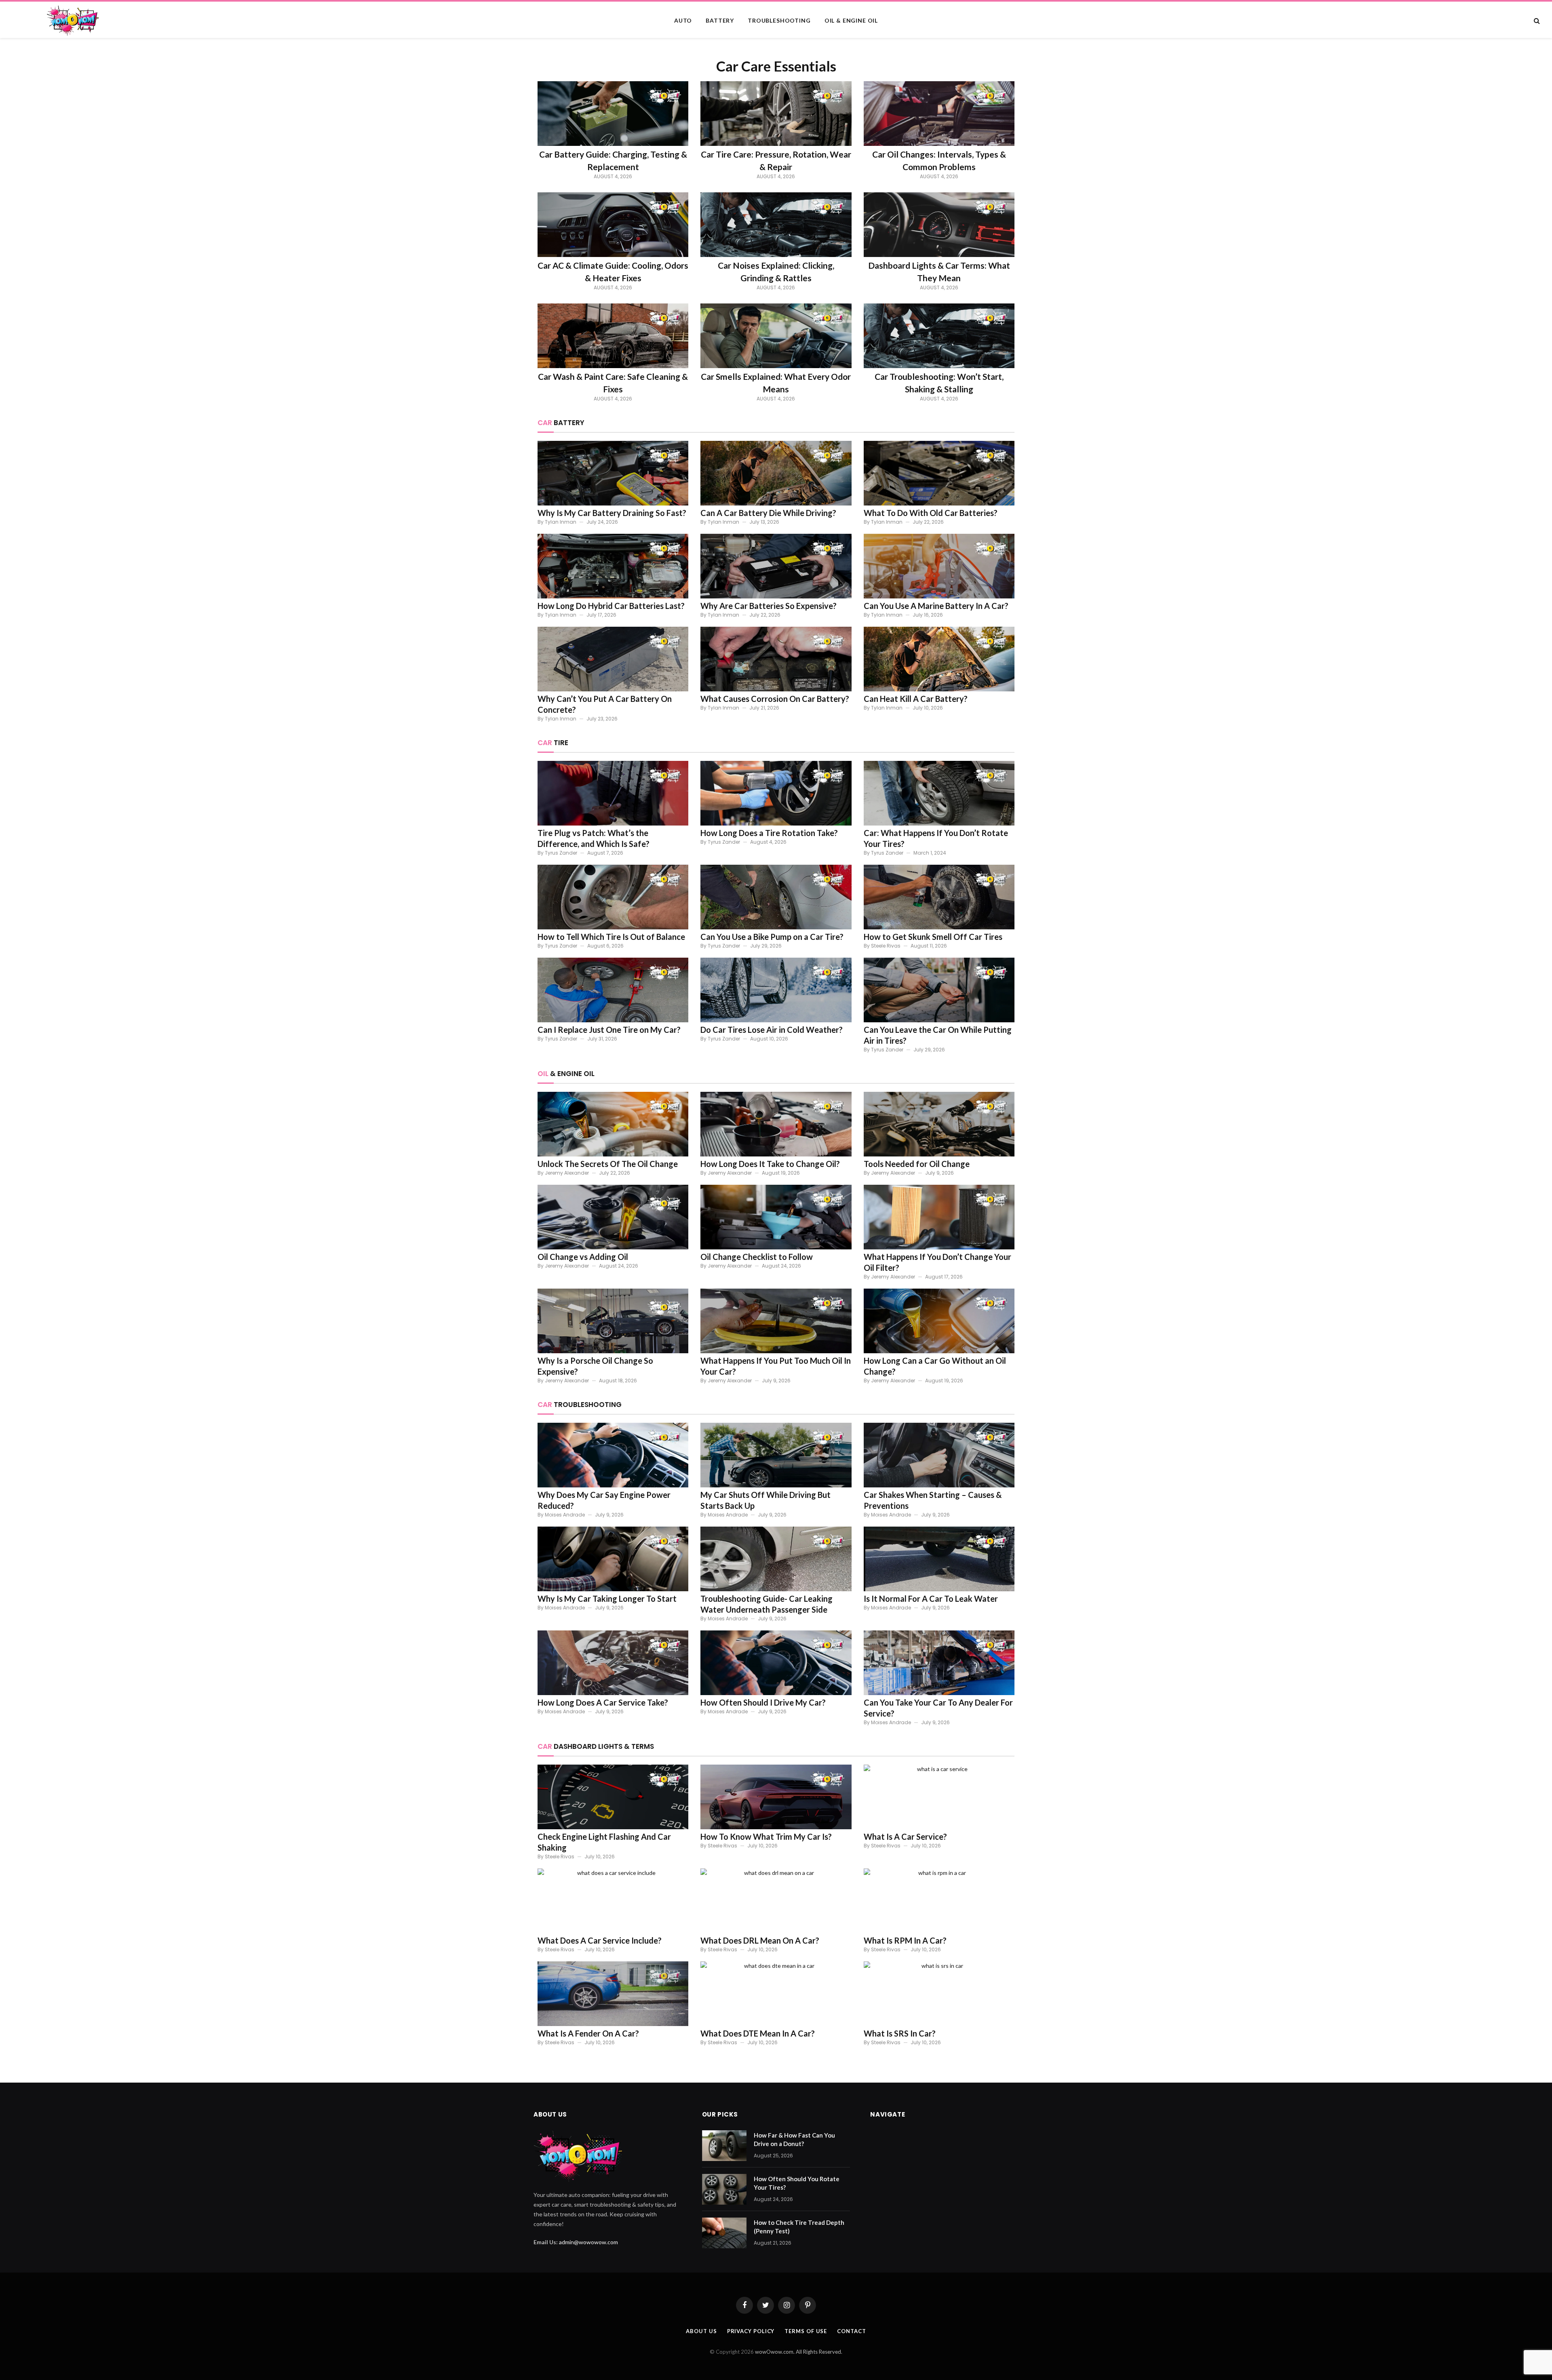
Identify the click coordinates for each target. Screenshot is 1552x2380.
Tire (553, 743)
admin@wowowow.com (588, 2242)
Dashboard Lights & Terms (596, 1746)
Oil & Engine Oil (851, 20)
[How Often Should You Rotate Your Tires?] (724, 2189)
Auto (683, 20)
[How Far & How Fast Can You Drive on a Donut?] (724, 2146)
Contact (851, 2331)
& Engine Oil (566, 1074)
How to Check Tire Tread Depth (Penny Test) (799, 2227)
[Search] (1536, 21)
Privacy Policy (751, 2331)
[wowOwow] (113, 21)
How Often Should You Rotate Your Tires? (797, 2183)
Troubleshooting (779, 20)
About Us (701, 2331)
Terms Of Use (806, 2331)
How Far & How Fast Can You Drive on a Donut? (794, 2139)
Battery (720, 20)
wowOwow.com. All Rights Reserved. (799, 2352)
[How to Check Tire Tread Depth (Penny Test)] (724, 2233)
